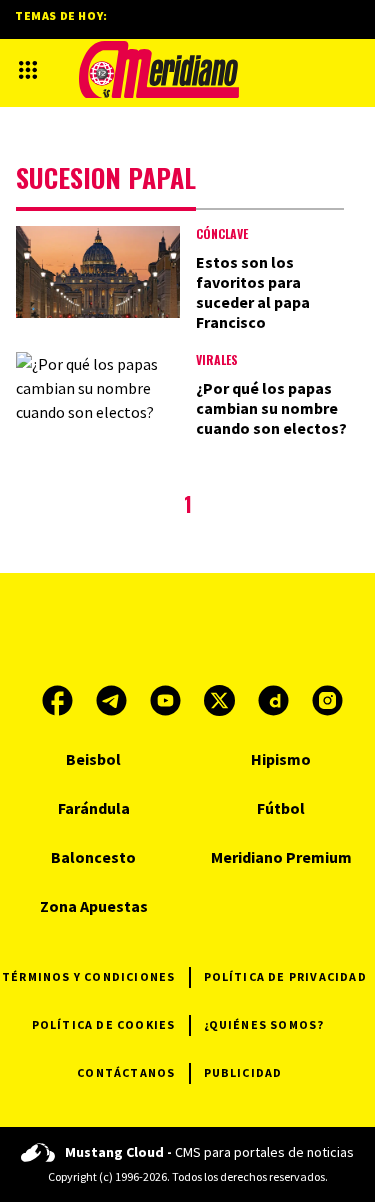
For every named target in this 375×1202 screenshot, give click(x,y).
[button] (28, 70)
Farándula (94, 808)
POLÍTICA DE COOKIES (104, 1024)
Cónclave (222, 233)
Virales (217, 359)
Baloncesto (93, 857)
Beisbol (93, 759)
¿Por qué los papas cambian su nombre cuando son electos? (271, 408)
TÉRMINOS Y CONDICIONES (88, 976)
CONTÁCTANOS (126, 1072)
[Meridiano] (159, 69)
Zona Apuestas (94, 906)
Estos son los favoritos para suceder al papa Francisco (253, 292)
